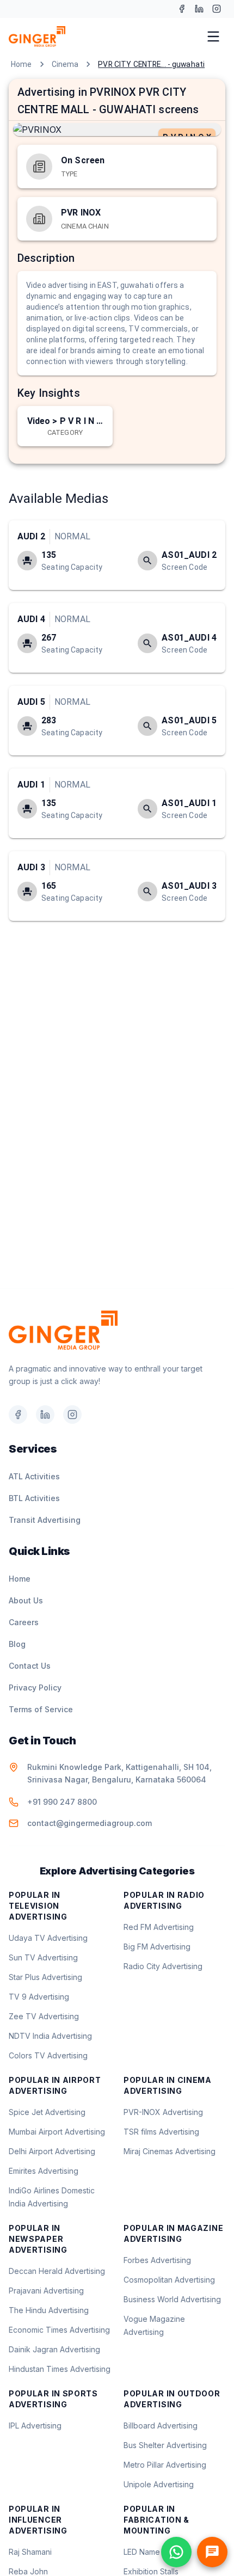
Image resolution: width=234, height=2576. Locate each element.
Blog (17, 1644)
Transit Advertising (45, 1520)
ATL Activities (34, 1476)
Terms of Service (41, 1709)
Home (21, 64)
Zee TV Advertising (44, 2016)
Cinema (65, 64)
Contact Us (30, 1666)
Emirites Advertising (44, 2171)
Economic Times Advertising (59, 2330)
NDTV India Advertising (50, 2036)
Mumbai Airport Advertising (57, 2132)
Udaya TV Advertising (48, 1938)
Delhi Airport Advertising (52, 2151)
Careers (24, 1622)
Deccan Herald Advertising (57, 2271)
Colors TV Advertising (48, 2055)
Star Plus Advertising (45, 1977)
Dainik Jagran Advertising (54, 2349)
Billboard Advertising (161, 2426)
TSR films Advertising (161, 2132)
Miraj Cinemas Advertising (170, 2151)
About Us (26, 1600)
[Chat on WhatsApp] (176, 2552)
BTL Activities (34, 1498)
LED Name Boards (156, 2552)
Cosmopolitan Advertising (169, 2280)
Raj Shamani (30, 2552)
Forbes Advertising (157, 2260)
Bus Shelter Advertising (165, 2445)
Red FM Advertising (159, 1927)
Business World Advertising (172, 2299)
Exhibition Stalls (151, 2571)
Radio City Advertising (163, 1966)
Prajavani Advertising (46, 2291)
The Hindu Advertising (49, 2310)
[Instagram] (217, 9)
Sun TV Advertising (43, 1957)
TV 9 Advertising (39, 1997)
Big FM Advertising (157, 1947)
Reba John (28, 2571)
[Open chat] (212, 2552)
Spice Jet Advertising (47, 2112)
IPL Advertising (35, 2426)
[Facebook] (182, 9)
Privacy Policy (35, 1687)
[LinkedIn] (199, 9)
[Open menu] (213, 36)
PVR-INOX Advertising (163, 2112)
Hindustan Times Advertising (60, 2369)
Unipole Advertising (159, 2484)
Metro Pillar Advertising (165, 2465)
